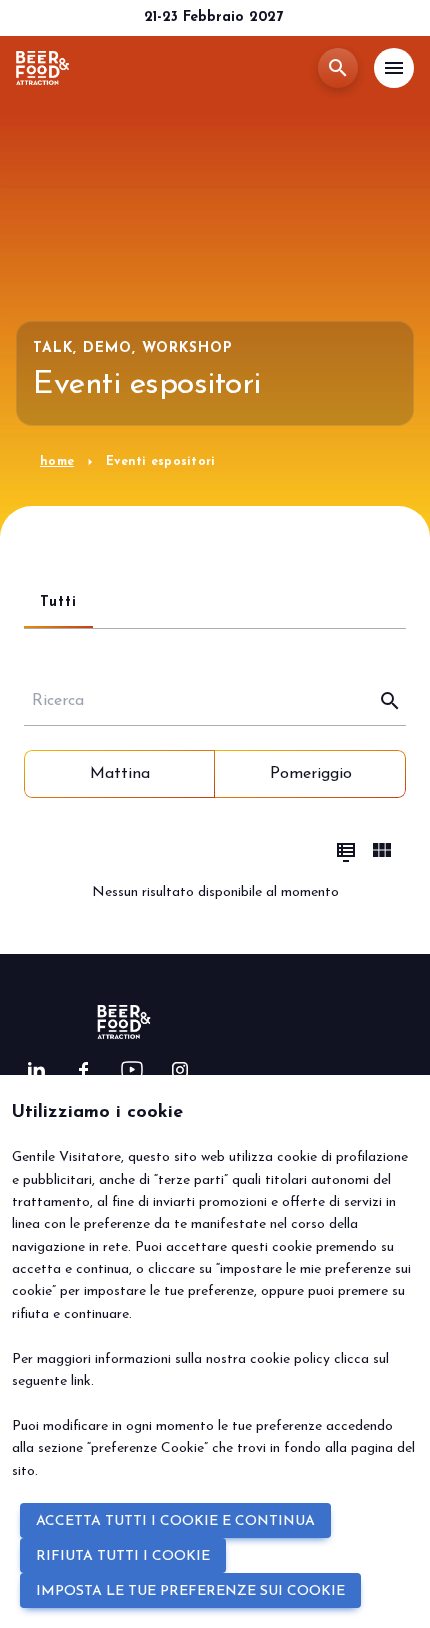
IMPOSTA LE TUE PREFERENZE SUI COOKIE (190, 1591)
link (81, 1381)
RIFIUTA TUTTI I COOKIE (123, 1556)
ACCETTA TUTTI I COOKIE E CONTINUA (175, 1521)
